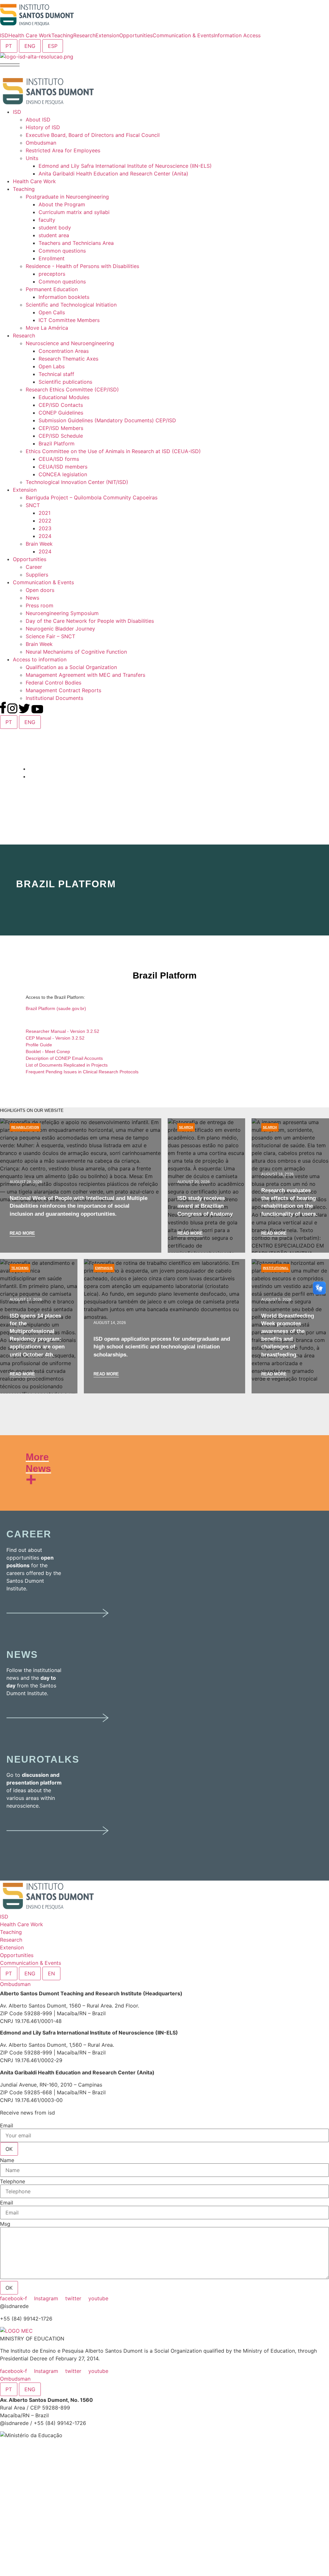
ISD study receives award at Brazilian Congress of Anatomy (205, 1206)
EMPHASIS (104, 1268)
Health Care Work (22, 1924)
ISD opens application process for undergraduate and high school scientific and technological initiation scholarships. (162, 1347)
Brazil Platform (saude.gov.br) (56, 1008)
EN (51, 1973)
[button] (10, 64)
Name (7, 2160)
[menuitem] (4, 35)
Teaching (11, 1932)
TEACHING (20, 1268)
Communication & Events (31, 1963)
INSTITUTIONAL (276, 1268)
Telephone (13, 2181)
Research (11, 1940)
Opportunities (17, 1955)
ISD (4, 1917)
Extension (12, 1947)
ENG (30, 46)
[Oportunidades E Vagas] (58, 1622)
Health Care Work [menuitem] (30, 35)
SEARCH (186, 1127)
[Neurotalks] (58, 1840)
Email (7, 2125)
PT (9, 46)
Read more (22, 1233)
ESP (53, 46)
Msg (5, 2224)
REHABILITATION (25, 1127)
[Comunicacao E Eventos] (58, 1727)
